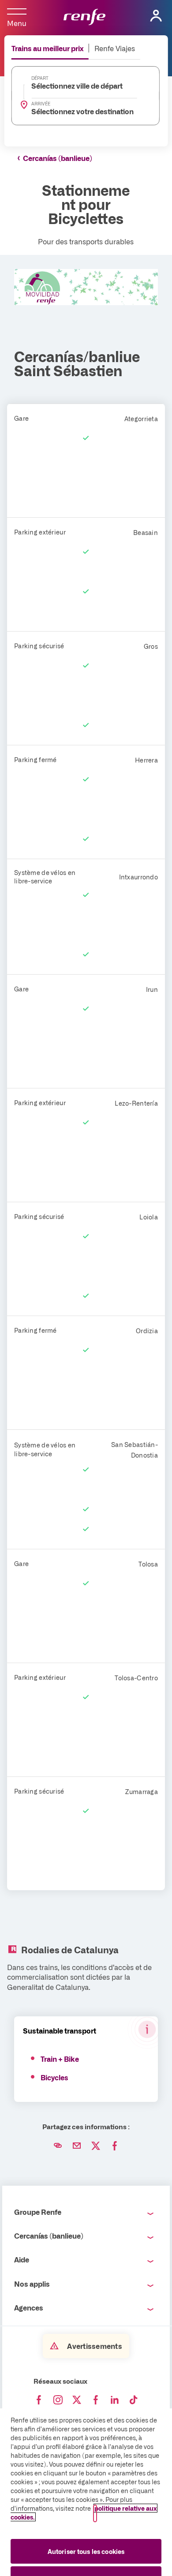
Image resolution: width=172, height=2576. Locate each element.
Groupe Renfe (38, 2212)
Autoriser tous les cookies (86, 2551)
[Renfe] (84, 18)
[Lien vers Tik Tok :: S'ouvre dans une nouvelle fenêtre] (134, 2400)
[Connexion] (156, 16)
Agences (29, 2307)
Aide (22, 2259)
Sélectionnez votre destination (80, 111)
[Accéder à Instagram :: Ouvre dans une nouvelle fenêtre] (58, 2400)
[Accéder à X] (77, 2400)
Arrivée (41, 104)
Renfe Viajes (115, 48)
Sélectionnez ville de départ (77, 86)
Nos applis (32, 2284)
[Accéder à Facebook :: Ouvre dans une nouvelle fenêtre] (39, 2400)
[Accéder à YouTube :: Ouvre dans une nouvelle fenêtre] (96, 2400)
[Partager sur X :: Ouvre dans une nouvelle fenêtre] (96, 2146)
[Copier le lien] (58, 2146)
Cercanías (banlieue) (58, 158)
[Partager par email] (77, 2146)
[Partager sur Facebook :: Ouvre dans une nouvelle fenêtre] (115, 2146)
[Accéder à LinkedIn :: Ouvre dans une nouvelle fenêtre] (115, 2400)
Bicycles (54, 2077)
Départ (40, 78)
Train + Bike (60, 2059)
